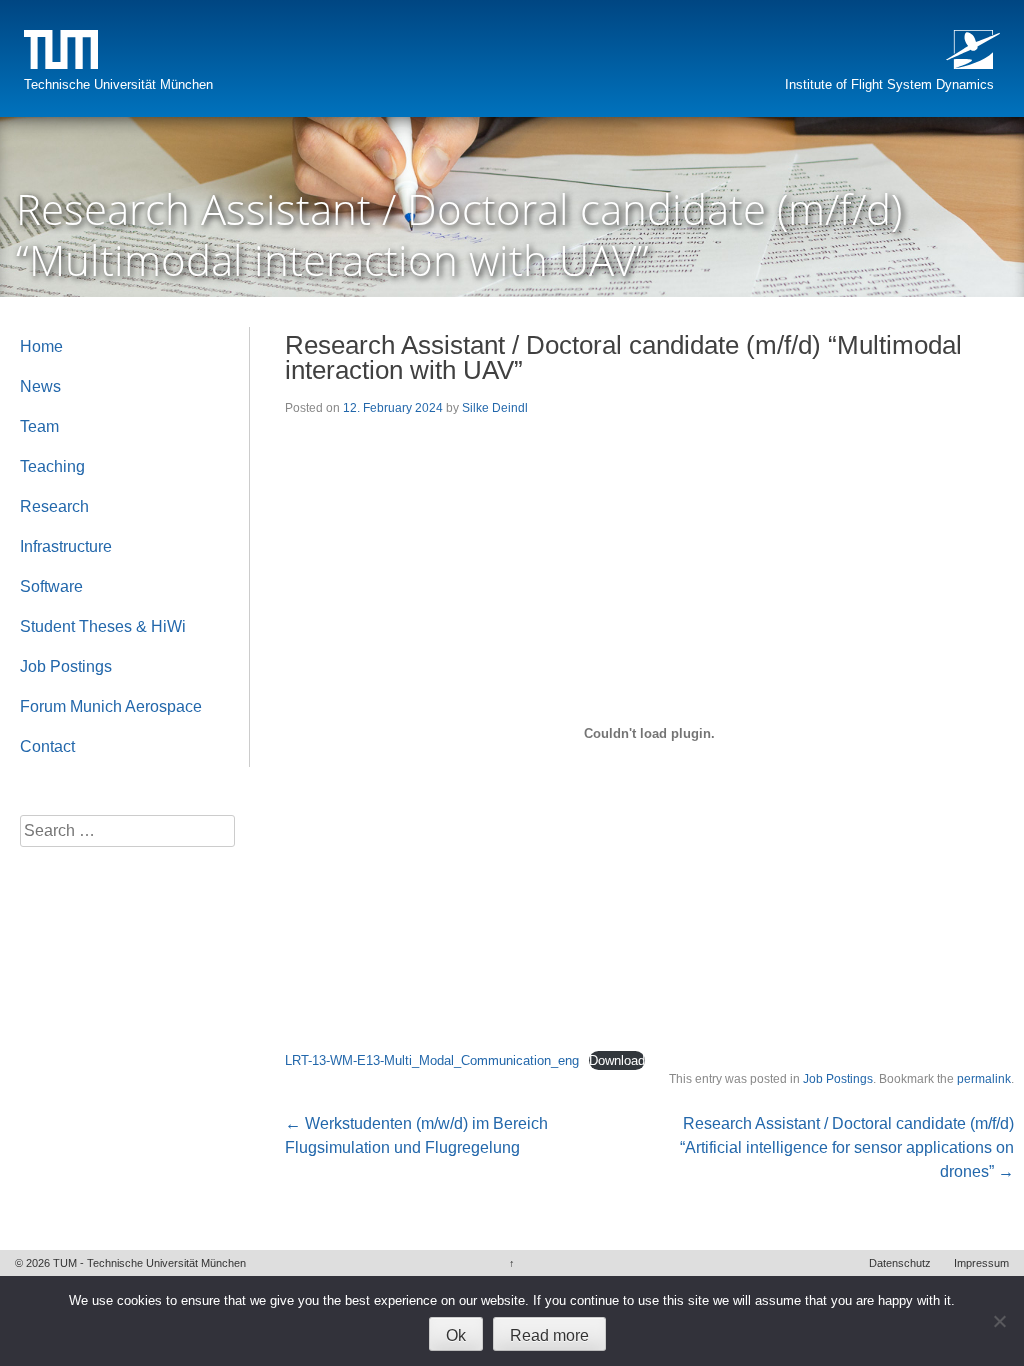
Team (39, 426)
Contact (47, 746)
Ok (456, 1335)
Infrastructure (66, 546)
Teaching (52, 466)
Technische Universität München (118, 84)
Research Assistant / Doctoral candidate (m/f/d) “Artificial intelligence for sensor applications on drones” (847, 1147)
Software (51, 586)
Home (41, 346)
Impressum (981, 1263)
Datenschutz (900, 1263)
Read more (549, 1335)
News (40, 386)
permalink (984, 1079)
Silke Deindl (495, 408)
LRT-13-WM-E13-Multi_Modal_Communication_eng (432, 1060)
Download (617, 1060)
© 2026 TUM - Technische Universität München (130, 1263)
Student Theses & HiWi (103, 626)
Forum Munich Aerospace (111, 706)
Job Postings (838, 1079)
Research (54, 506)
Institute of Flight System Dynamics (889, 84)
